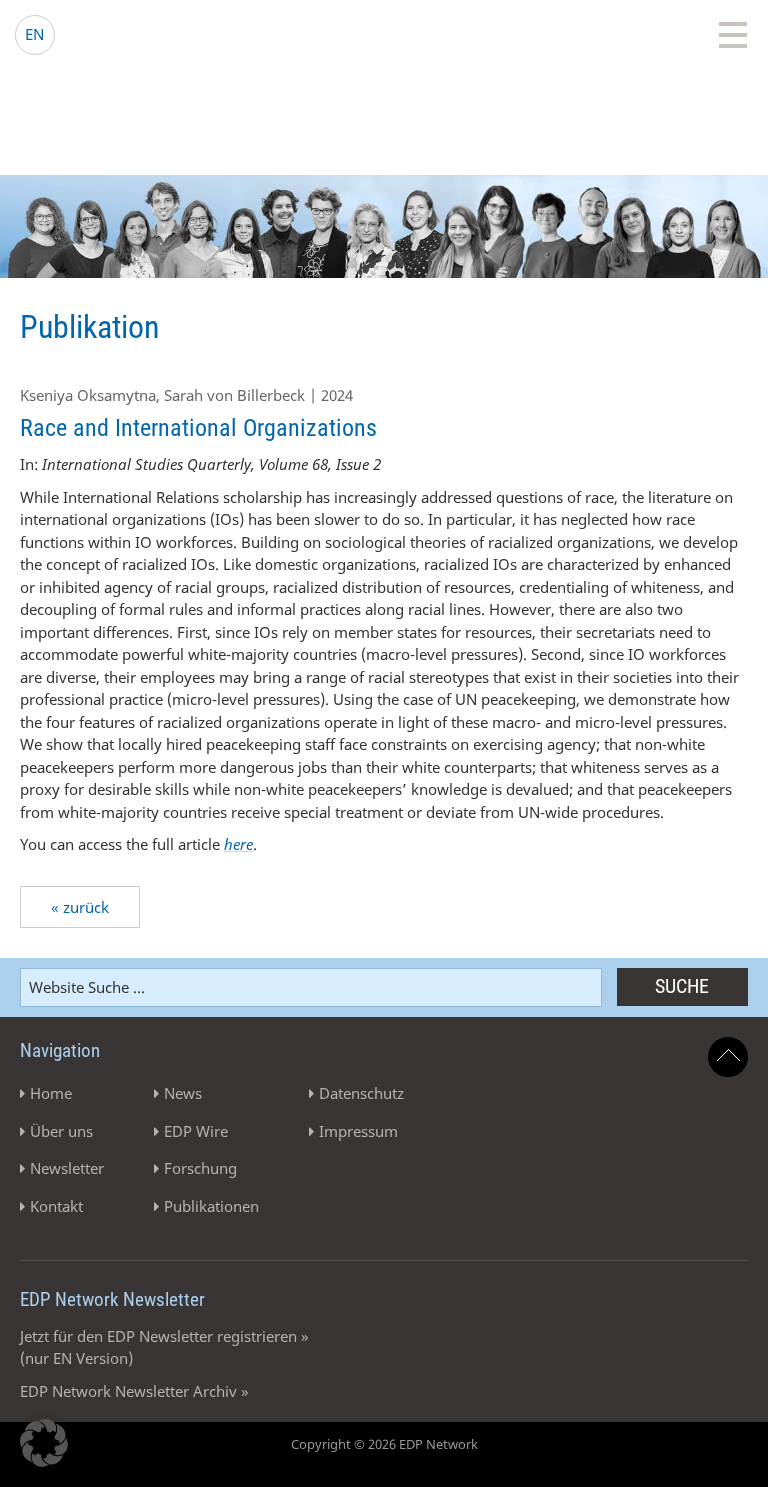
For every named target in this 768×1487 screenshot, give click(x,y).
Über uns (61, 1131)
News (183, 1093)
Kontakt (56, 1206)
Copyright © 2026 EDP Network (384, 1444)
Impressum (358, 1131)
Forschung (200, 1168)
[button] (44, 1443)
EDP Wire (196, 1131)
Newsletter (67, 1168)
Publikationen (211, 1206)
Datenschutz (361, 1093)
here (238, 844)
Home (51, 1093)
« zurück (80, 907)
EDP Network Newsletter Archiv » (134, 1391)
